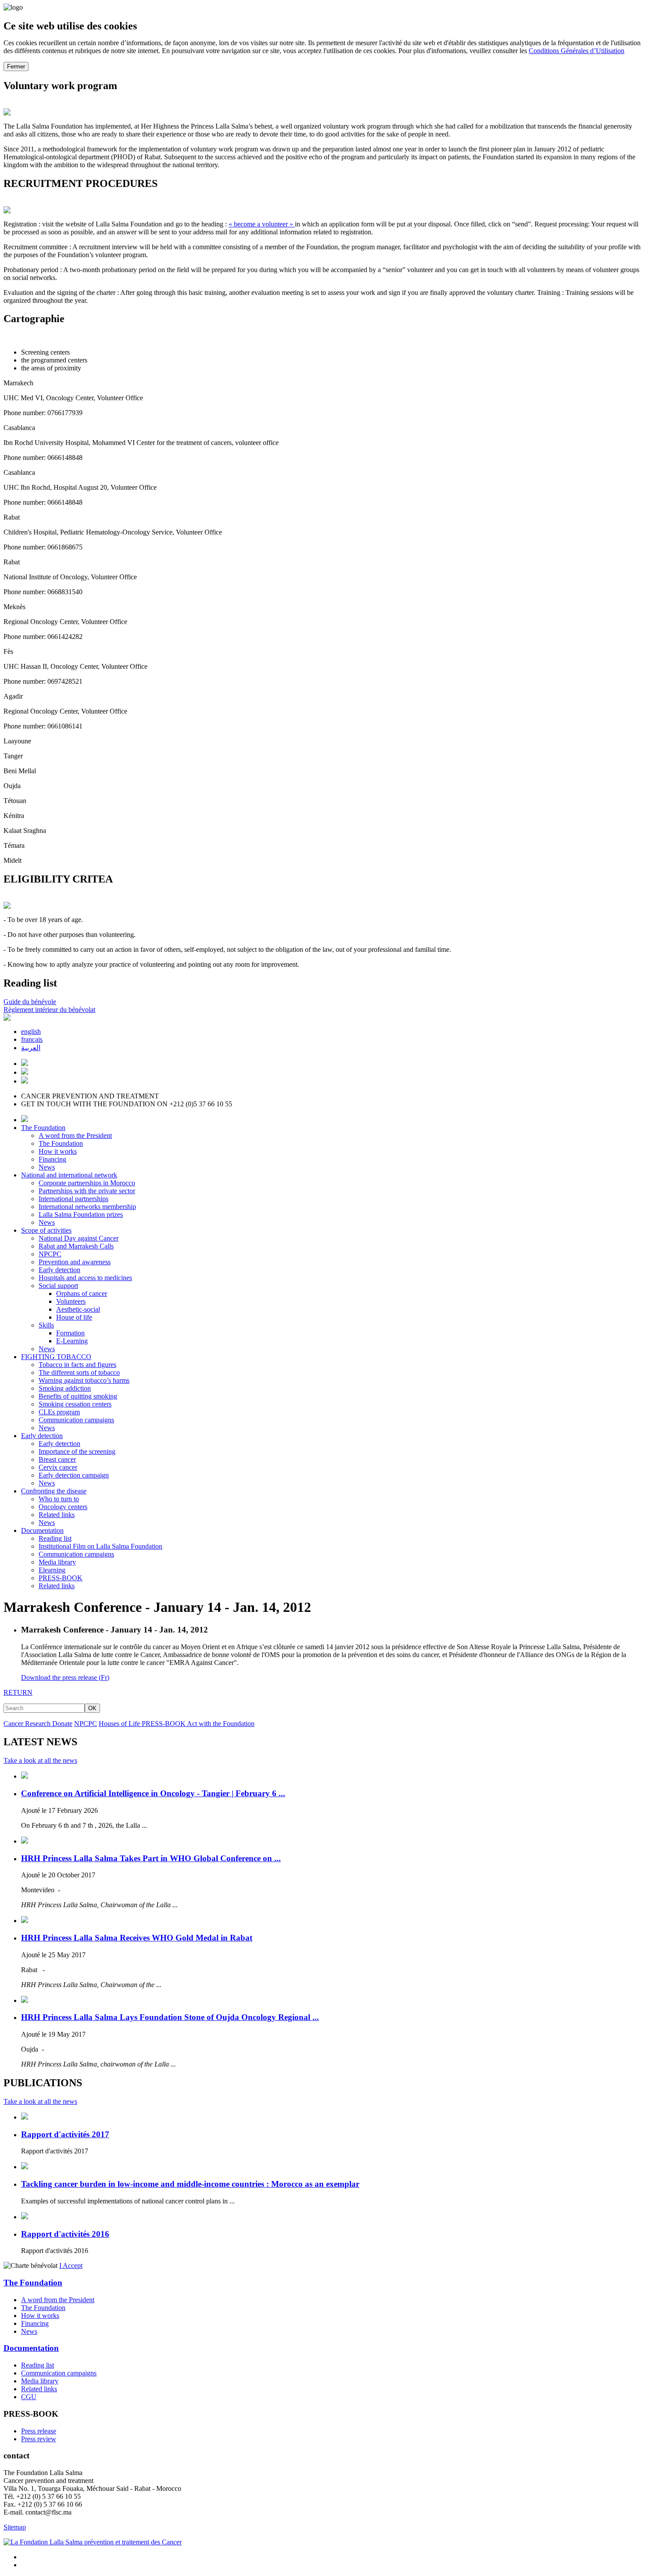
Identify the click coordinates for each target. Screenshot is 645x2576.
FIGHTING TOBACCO (56, 1357)
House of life (74, 1317)
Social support (58, 1286)
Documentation (42, 1530)
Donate (62, 1724)
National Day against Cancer (79, 1238)
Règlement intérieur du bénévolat (49, 1010)
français (32, 1039)
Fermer (16, 66)
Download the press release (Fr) (65, 1677)
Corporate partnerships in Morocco (87, 1183)
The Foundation (43, 1128)
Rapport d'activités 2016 (65, 2234)
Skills (46, 1325)
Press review (39, 2439)
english (31, 1031)
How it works (58, 1151)
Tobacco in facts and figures (77, 1365)
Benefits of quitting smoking (78, 1396)
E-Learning (72, 1341)
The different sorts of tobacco (79, 1372)
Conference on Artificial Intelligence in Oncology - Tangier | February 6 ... (153, 1793)
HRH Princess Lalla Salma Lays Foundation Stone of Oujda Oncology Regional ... (170, 2017)
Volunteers (71, 1301)
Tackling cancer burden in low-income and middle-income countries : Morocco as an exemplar (190, 2184)
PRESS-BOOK (61, 1578)
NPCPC (50, 1254)
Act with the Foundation (221, 1724)
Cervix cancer (58, 1467)
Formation (70, 1333)
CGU (29, 2397)
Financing (52, 1159)
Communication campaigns (76, 1420)
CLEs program (59, 1412)
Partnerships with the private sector (87, 1191)
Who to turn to (59, 1499)
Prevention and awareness (75, 1262)
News (47, 1167)
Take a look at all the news (40, 1760)
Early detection (59, 1270)
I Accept (71, 2266)
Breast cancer (57, 1459)
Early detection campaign (74, 1475)
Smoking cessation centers (75, 1404)
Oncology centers (63, 1507)
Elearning (52, 1570)
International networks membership (87, 1207)
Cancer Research (28, 1724)
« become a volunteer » (262, 224)
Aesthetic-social (78, 1309)
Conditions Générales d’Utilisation (577, 51)
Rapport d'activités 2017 (65, 2134)
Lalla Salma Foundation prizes (81, 1214)
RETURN (18, 1692)
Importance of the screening (77, 1451)
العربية (31, 1048)
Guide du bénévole (30, 1002)
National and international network (69, 1175)
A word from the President (75, 1136)
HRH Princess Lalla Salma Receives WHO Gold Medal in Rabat (137, 1938)
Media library (57, 1562)
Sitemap (15, 2527)
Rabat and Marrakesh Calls (76, 1246)
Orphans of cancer (82, 1293)
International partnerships (73, 1199)
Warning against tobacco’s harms (84, 1380)
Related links (57, 1515)
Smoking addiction (65, 1388)
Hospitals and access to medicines (85, 1278)
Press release (39, 2431)
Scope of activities (46, 1230)
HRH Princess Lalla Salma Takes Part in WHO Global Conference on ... (151, 1858)
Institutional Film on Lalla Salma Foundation (100, 1546)
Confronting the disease (54, 1491)
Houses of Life (120, 1724)
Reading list (55, 1538)
